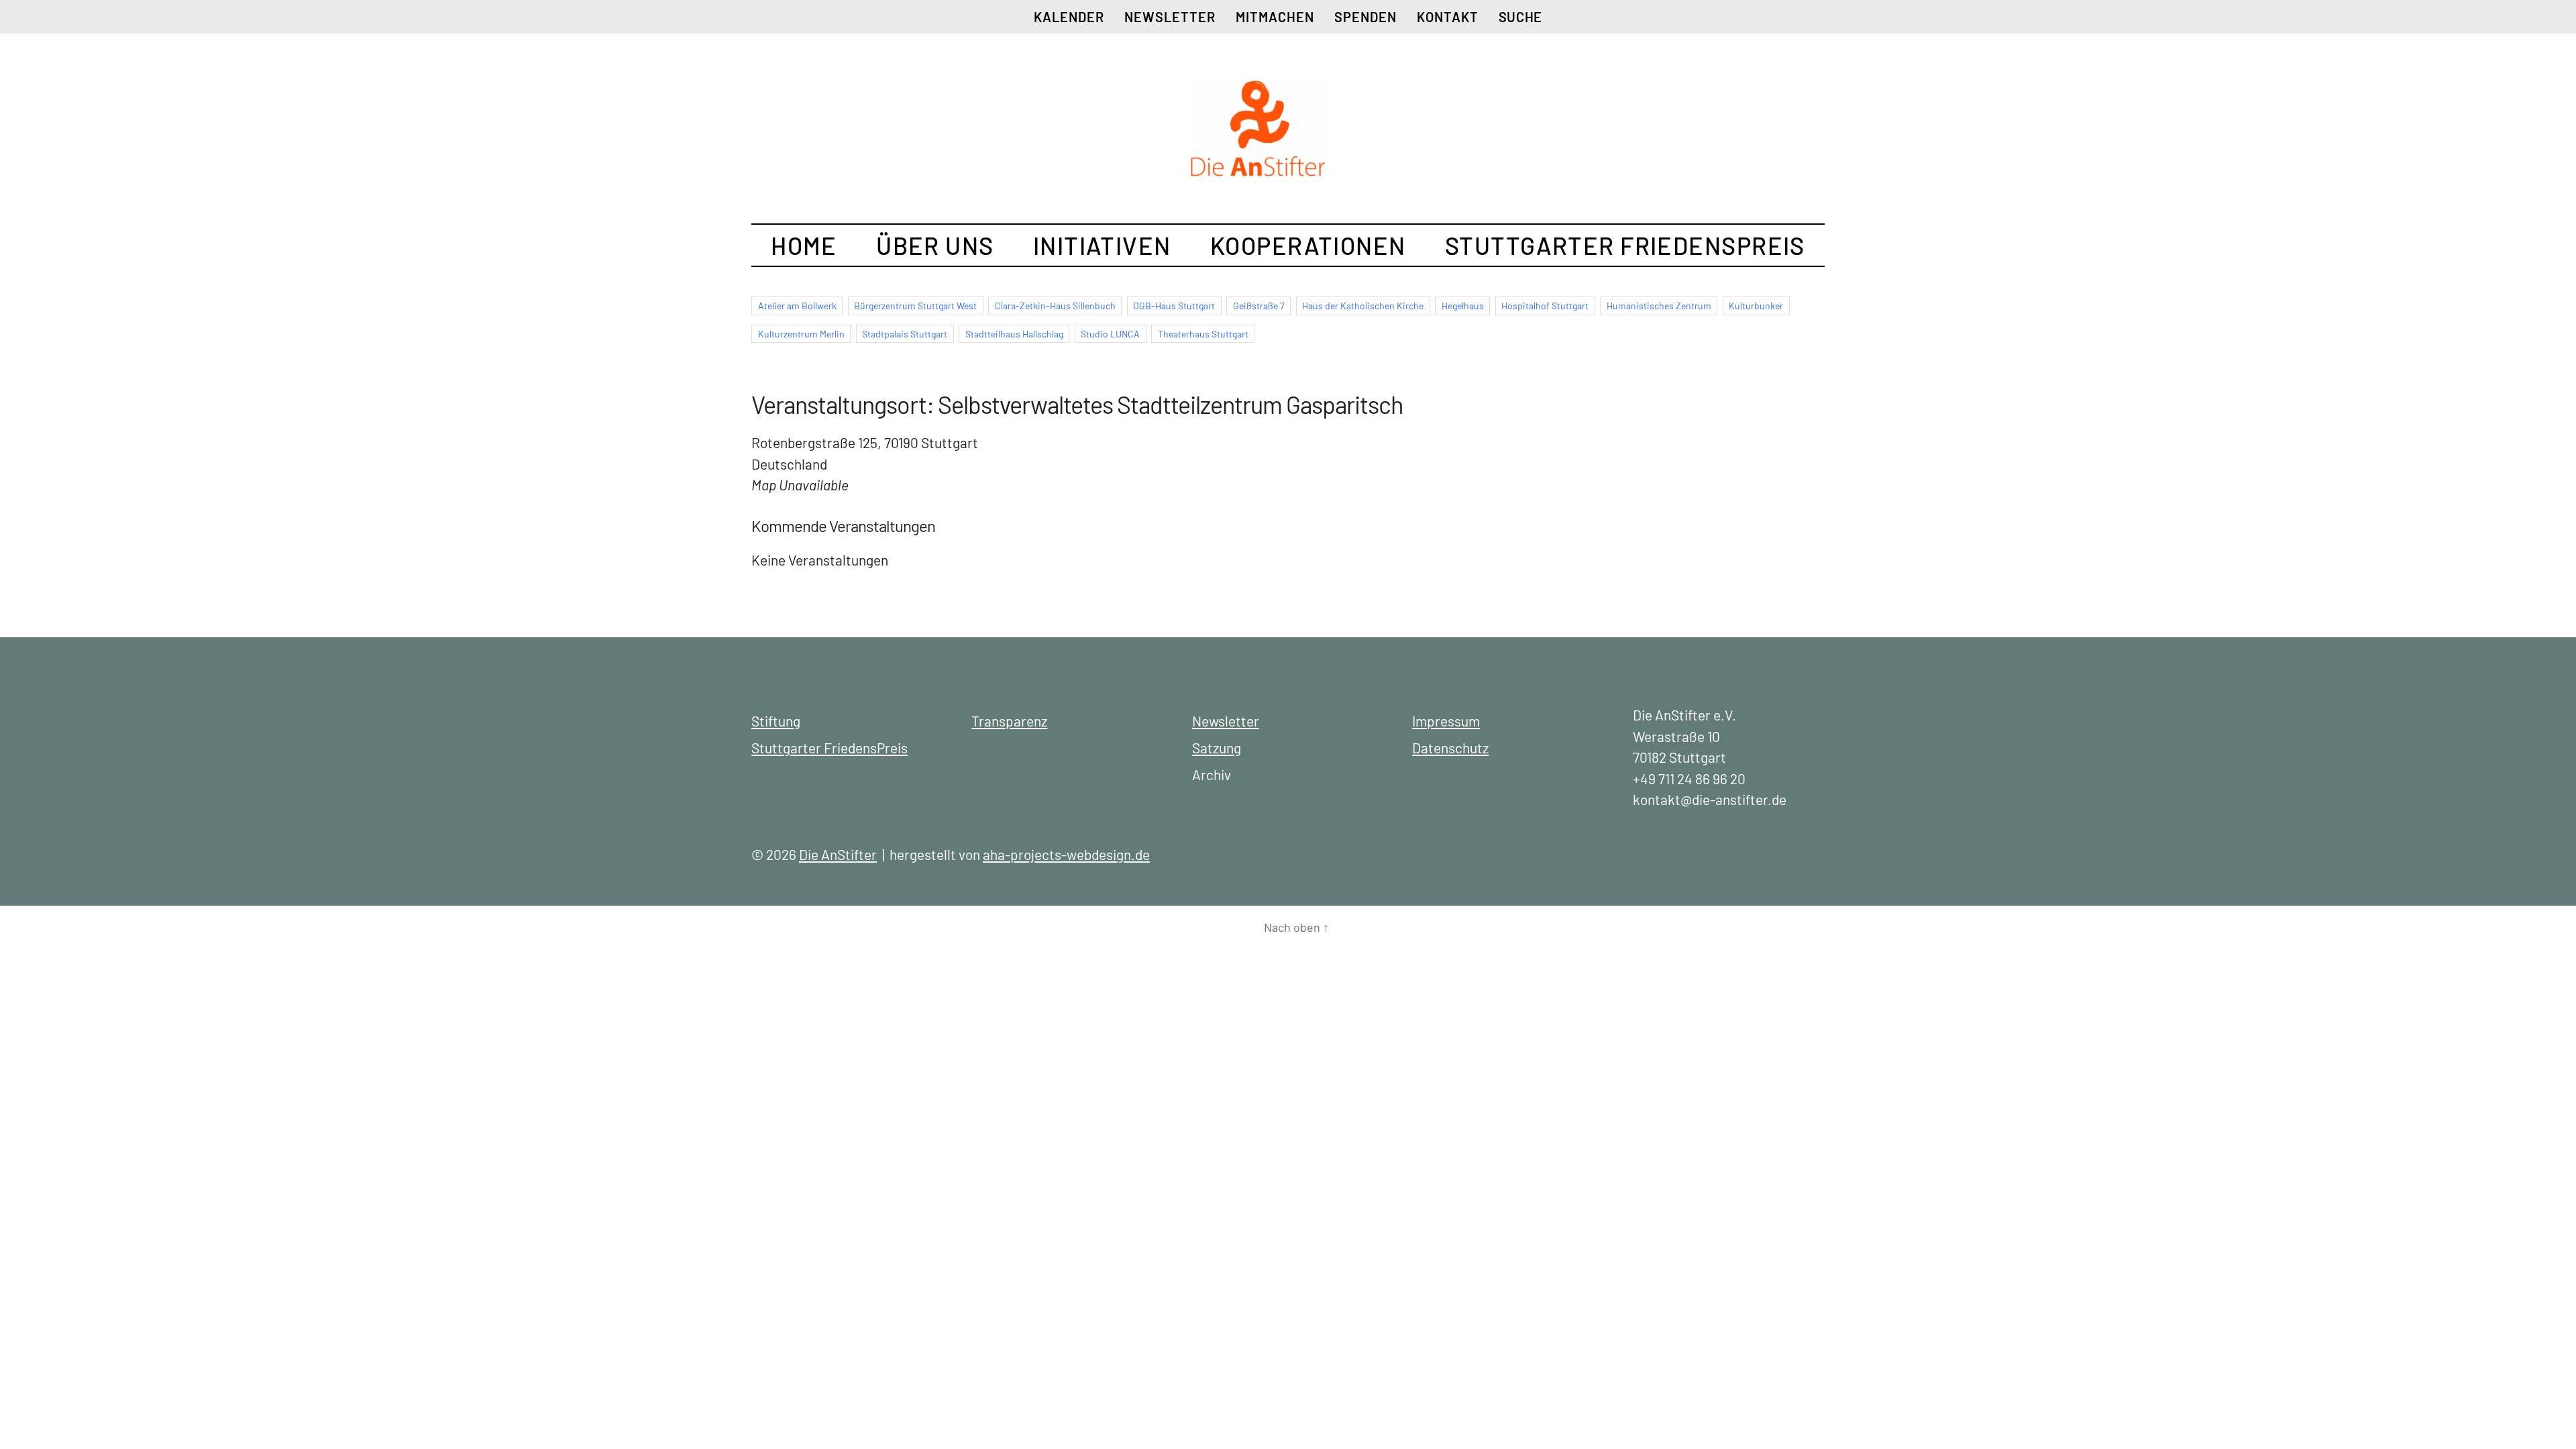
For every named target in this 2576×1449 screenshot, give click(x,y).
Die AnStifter (838, 854)
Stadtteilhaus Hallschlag (1014, 334)
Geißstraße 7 (1259, 306)
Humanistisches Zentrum (1659, 306)
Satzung (1217, 748)
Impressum (1446, 721)
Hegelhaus (1463, 306)
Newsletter (1170, 17)
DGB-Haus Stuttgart (1174, 306)
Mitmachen (1275, 17)
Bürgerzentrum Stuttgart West (915, 306)
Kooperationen (1308, 245)
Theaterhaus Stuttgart (1203, 334)
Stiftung (776, 721)
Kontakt (1448, 17)
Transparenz (1009, 721)
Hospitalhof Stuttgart (1545, 306)
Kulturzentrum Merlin (801, 334)
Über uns (935, 245)
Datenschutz (1450, 748)
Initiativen (1102, 245)
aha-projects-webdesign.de (1066, 854)
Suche (1520, 17)
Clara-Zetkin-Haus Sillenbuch (1055, 306)
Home (804, 245)
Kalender (1069, 17)
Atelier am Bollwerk (797, 306)
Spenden (1365, 17)
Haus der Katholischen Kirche (1363, 306)
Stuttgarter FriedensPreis (1625, 245)
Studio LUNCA (1110, 334)
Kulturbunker (1756, 306)
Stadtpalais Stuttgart (905, 334)
